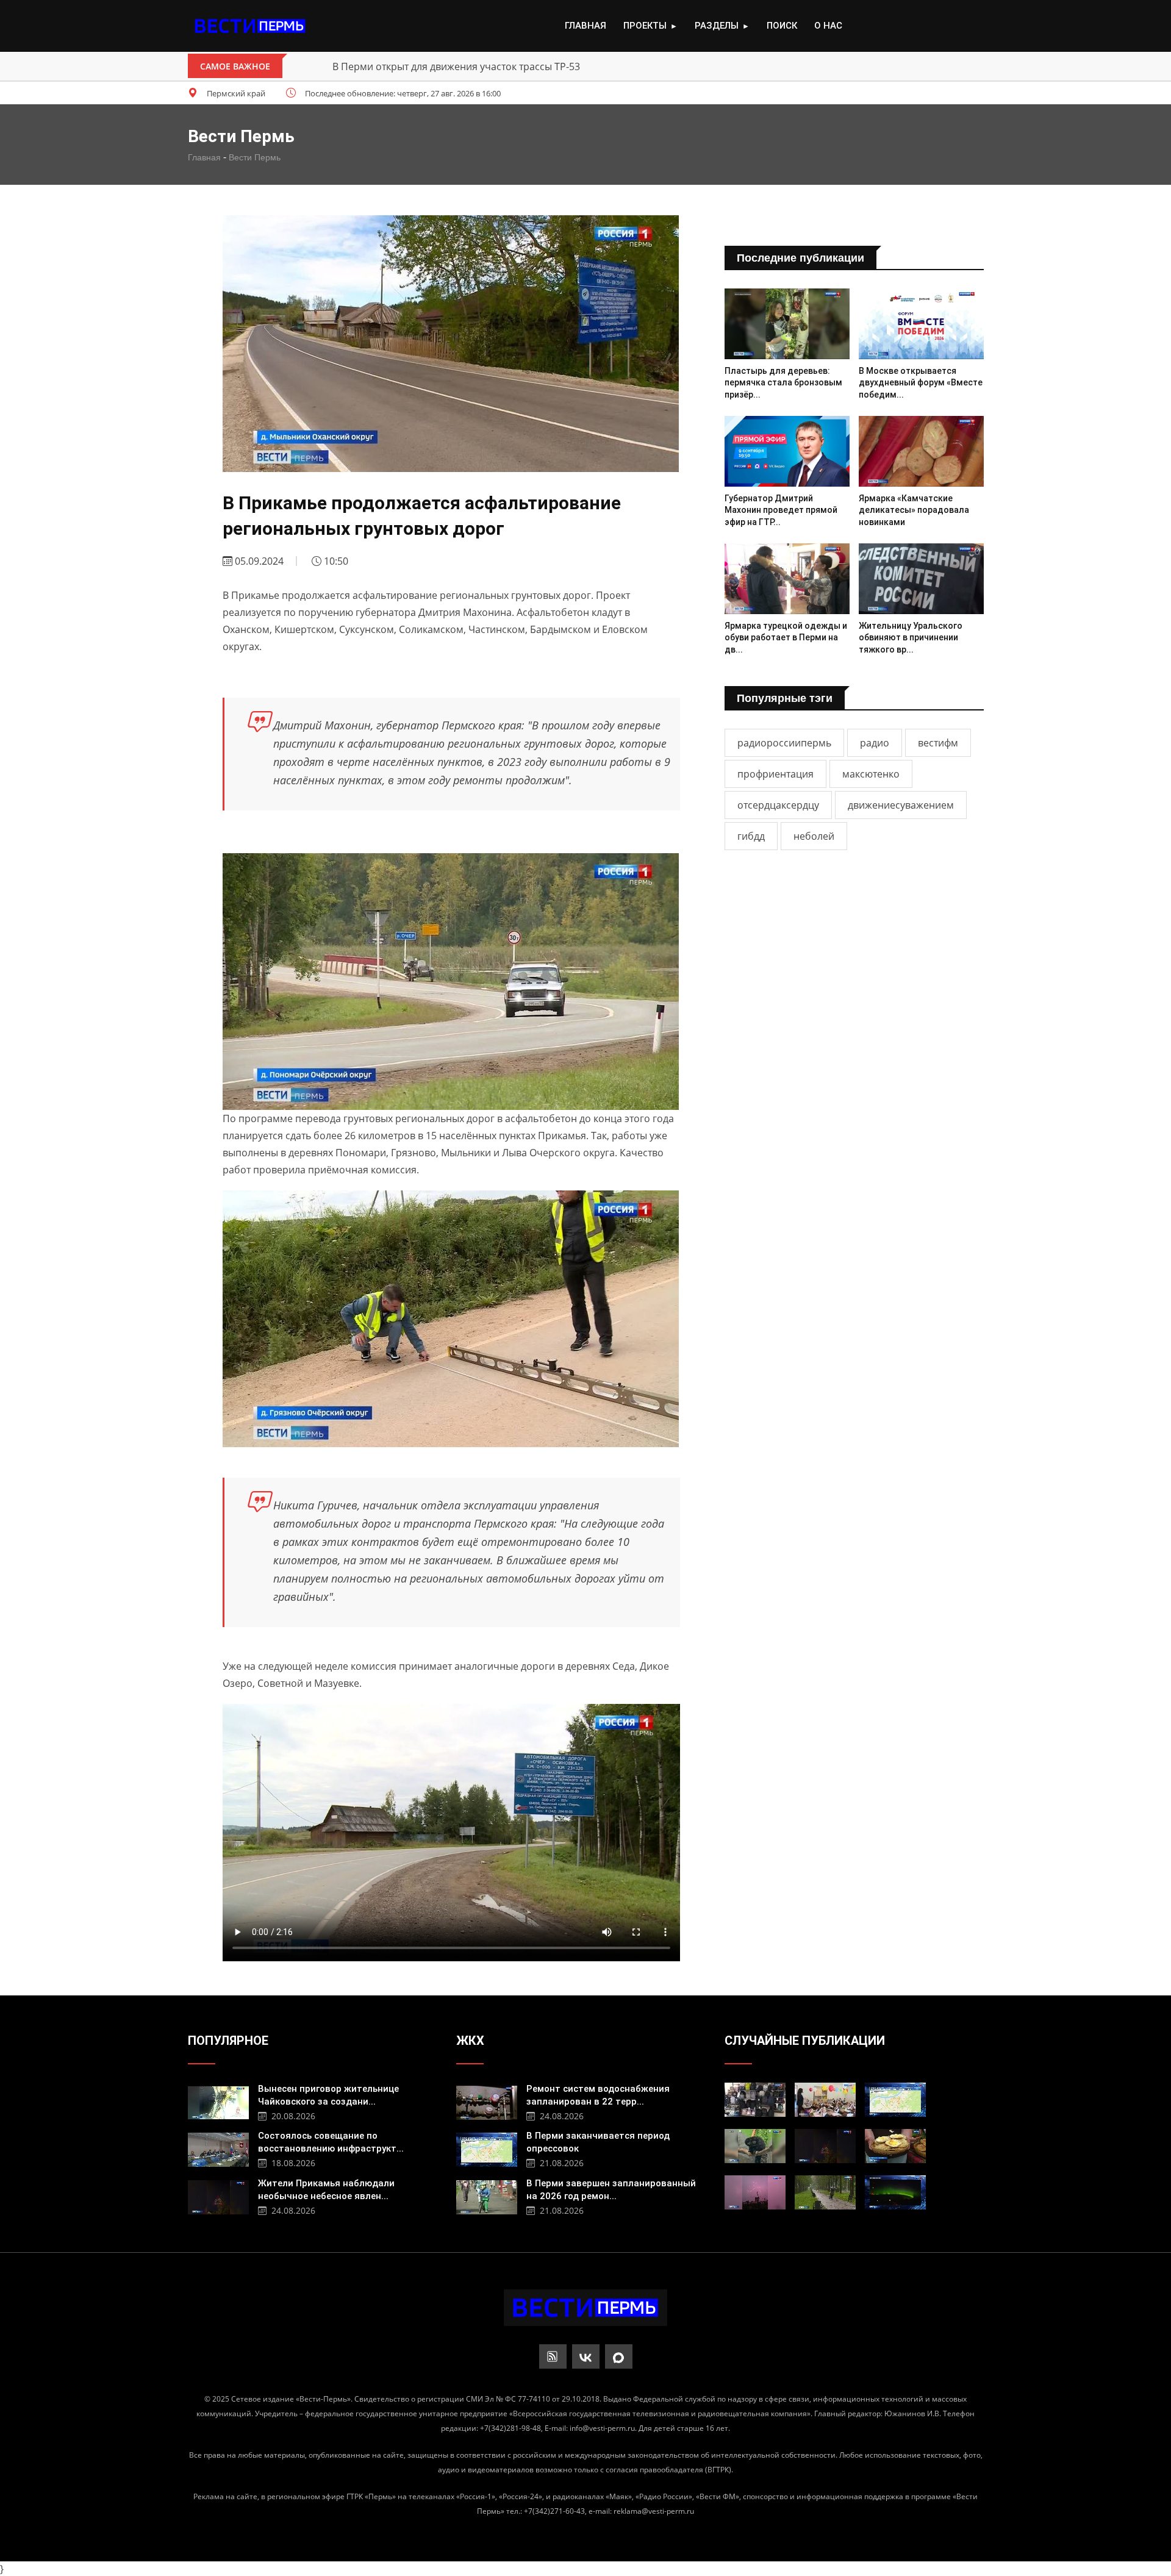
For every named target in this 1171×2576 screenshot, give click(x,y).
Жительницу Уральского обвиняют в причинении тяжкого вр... (911, 638)
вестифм (938, 743)
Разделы (722, 26)
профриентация (775, 774)
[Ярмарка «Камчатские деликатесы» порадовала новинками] (921, 451)
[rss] (553, 2356)
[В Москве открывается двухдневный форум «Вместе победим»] (921, 324)
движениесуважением (901, 805)
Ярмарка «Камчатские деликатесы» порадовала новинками (914, 510)
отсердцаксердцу (778, 805)
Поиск (782, 26)
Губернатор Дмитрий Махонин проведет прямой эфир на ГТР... (781, 510)
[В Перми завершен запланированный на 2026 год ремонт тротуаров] (487, 2196)
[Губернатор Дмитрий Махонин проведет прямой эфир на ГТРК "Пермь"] (787, 451)
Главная (585, 26)
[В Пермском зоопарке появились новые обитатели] (755, 2146)
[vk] (586, 2356)
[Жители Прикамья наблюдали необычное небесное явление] (218, 2196)
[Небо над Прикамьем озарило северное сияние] (895, 2192)
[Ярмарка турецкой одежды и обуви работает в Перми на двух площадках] (787, 578)
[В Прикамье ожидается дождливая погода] (825, 2192)
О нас (828, 26)
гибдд (751, 836)
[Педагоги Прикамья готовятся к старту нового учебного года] (825, 2100)
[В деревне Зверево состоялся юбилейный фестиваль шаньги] (895, 2146)
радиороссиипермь (784, 743)
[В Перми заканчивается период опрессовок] (487, 2148)
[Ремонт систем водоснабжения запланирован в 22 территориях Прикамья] (487, 2101)
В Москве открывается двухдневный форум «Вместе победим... (921, 383)
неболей (814, 836)
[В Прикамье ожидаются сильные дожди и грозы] (755, 2192)
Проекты (650, 26)
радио (875, 743)
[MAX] (619, 2356)
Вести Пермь (255, 157)
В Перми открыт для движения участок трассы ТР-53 (456, 66)
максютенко (871, 774)
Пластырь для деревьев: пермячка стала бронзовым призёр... (783, 383)
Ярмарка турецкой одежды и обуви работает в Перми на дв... (786, 638)
